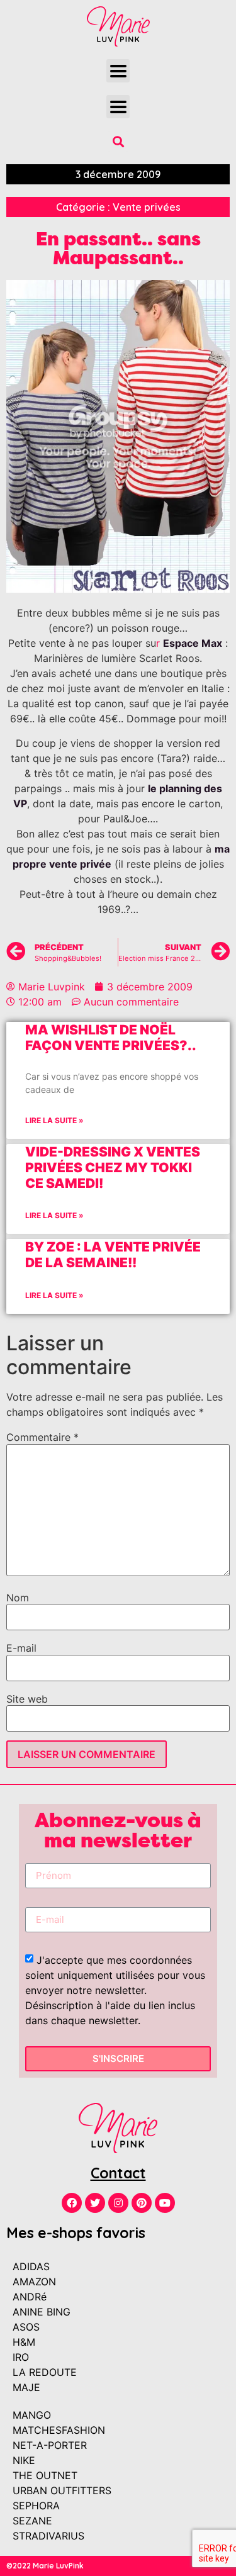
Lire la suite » (54, 1120)
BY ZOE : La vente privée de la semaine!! (113, 1255)
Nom (18, 1598)
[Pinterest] (142, 2203)
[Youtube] (165, 2203)
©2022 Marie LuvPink (45, 2566)
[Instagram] (118, 2203)
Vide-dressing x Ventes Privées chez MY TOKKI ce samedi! (113, 1168)
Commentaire (42, 1437)
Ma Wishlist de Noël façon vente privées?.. (111, 1038)
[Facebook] (72, 2203)
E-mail (21, 1648)
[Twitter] (95, 2203)
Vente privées (147, 207)
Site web (27, 1699)
